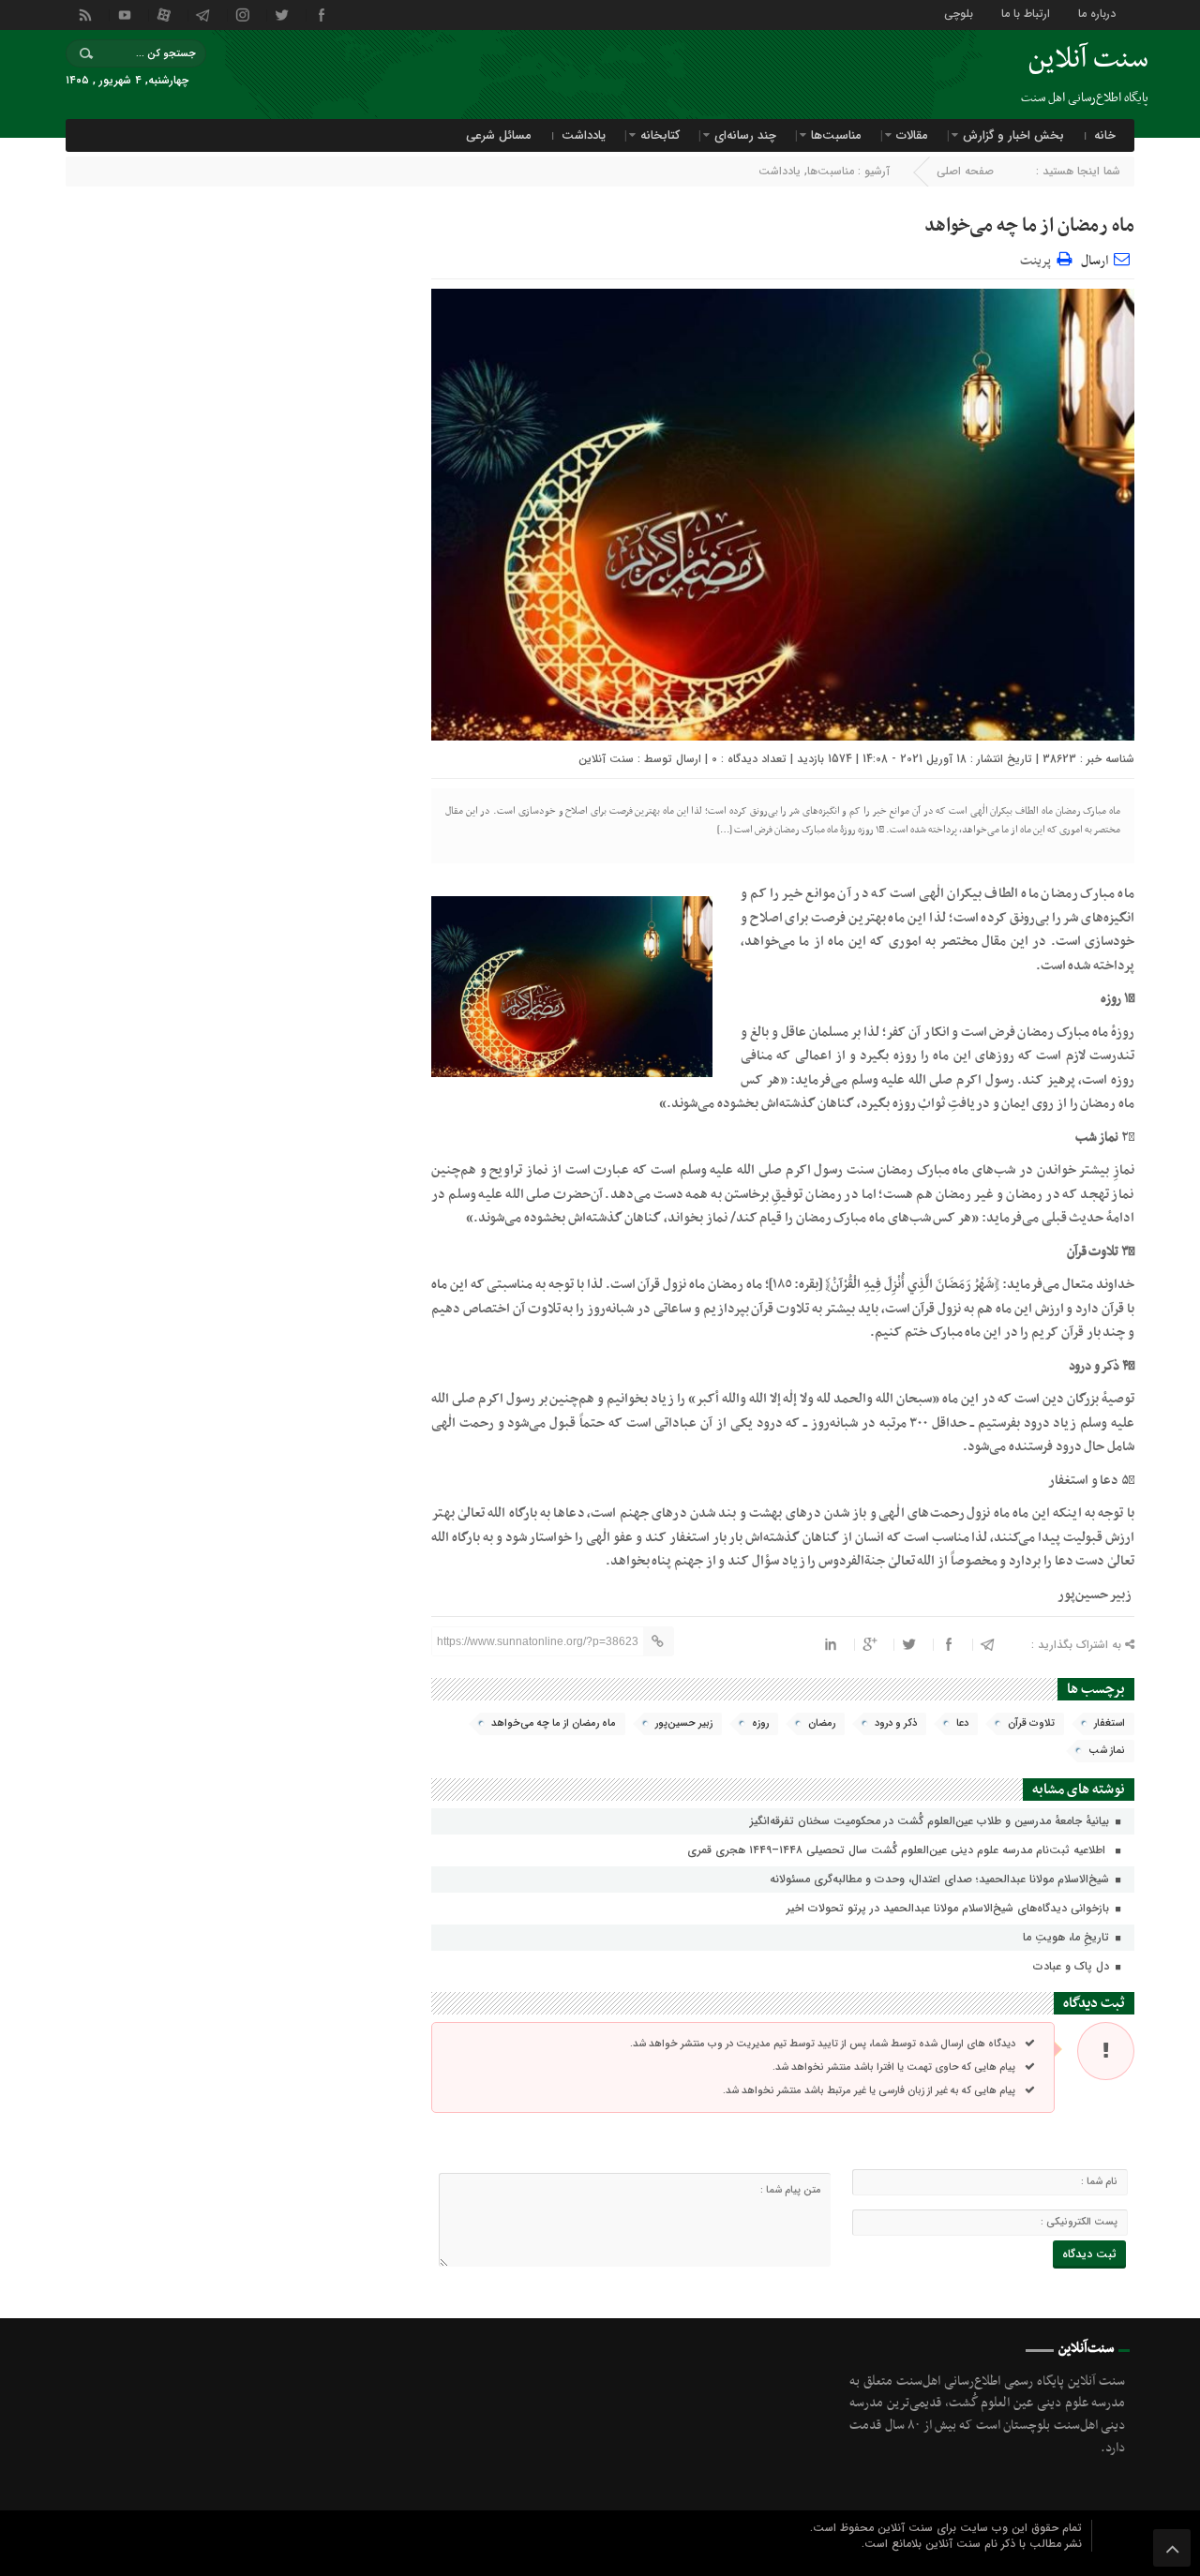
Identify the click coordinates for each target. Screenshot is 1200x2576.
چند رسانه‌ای (745, 135)
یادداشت (584, 135)
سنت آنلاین (606, 759)
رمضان (822, 1723)
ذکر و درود (896, 1723)
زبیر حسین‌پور (684, 1723)
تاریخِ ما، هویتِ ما (1068, 1937)
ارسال (1095, 261)
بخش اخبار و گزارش (1013, 135)
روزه (760, 1723)
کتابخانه (660, 135)
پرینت (1038, 258)
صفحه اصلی (965, 171)
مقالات (912, 135)
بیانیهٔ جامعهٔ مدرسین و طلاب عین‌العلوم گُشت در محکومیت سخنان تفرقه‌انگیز (931, 1821)
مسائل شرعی (499, 135)
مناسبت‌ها (836, 135)
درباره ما (1097, 13)
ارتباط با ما (1026, 13)
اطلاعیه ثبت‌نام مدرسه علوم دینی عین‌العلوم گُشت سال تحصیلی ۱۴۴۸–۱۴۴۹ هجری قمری (900, 1850)
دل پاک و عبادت (1073, 1966)
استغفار (1110, 1723)
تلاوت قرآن (1031, 1723)
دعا (962, 1723)
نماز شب (1107, 1751)
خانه (1105, 135)
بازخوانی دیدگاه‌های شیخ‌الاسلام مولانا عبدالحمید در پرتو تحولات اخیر (950, 1908)
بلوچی (959, 13)
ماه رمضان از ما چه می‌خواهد (1029, 226)
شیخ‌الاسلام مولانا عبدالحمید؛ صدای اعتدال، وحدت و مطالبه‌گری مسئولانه (941, 1879)
